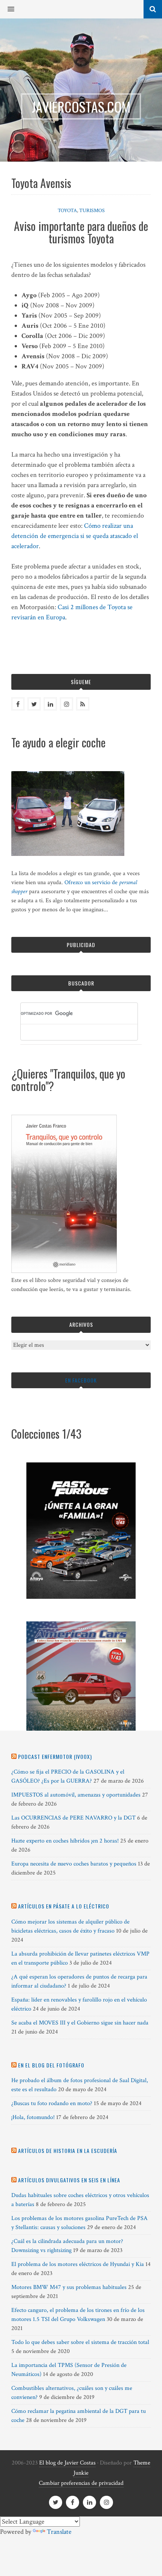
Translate (59, 2532)
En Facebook (81, 1380)
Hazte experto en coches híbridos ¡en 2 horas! (65, 1841)
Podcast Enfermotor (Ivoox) (55, 1756)
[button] (7, 9)
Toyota (67, 211)
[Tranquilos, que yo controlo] (64, 1271)
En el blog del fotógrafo (51, 2065)
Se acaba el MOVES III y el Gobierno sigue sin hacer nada (80, 2023)
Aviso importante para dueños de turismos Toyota (81, 232)
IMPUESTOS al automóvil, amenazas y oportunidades (76, 1795)
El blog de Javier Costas (67, 2463)
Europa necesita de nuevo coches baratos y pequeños (74, 1864)
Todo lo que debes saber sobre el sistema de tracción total (80, 2342)
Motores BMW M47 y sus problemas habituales (69, 2287)
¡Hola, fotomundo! (33, 2117)
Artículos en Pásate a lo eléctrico (64, 1906)
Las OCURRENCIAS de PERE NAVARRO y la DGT (73, 1818)
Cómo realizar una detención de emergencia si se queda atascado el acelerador (75, 536)
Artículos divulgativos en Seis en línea (69, 2180)
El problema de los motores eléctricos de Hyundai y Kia (78, 2264)
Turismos (92, 211)
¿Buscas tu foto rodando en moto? (52, 2103)
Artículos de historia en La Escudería (68, 2150)
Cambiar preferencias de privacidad (81, 2483)
